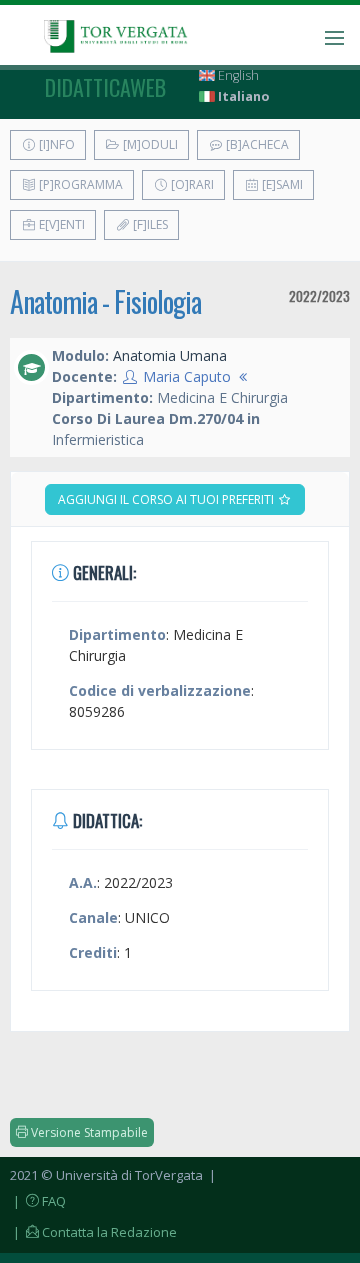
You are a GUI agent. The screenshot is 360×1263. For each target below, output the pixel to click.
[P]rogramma (79, 184)
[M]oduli (149, 144)
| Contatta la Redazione (93, 1232)
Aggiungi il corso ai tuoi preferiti (167, 499)
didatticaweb (105, 87)
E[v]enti (60, 224)
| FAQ (38, 1201)
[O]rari (191, 184)
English (237, 75)
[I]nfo (55, 144)
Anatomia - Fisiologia (105, 301)
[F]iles (149, 224)
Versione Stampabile (88, 1132)
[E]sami (281, 184)
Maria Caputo (187, 376)
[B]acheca (256, 144)
